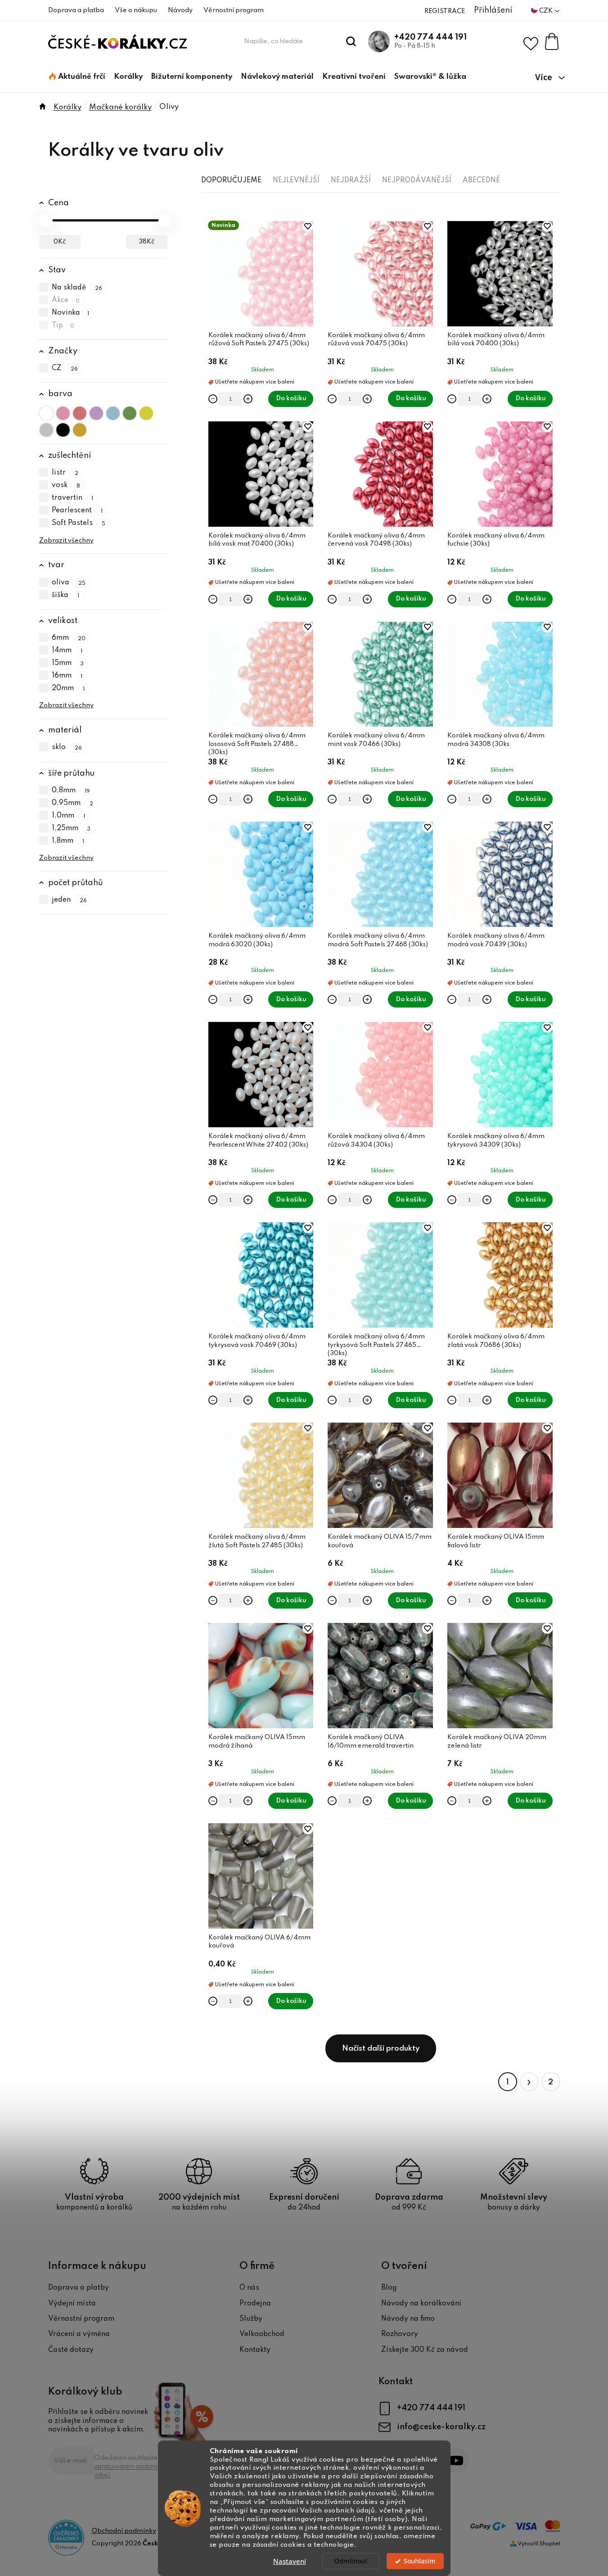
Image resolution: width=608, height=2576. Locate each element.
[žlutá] (146, 413)
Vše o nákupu (136, 10)
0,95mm (73, 803)
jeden (70, 900)
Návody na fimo (408, 2319)
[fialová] (96, 413)
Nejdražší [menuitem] (351, 181)
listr (65, 473)
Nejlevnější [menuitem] (296, 181)
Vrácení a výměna (79, 2334)
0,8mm (71, 791)
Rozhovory (400, 2334)
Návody (180, 10)
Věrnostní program (234, 10)
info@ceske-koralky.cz (441, 2427)
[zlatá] (80, 430)
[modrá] (113, 413)
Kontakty (255, 2350)
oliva (69, 583)
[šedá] (46, 430)
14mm (67, 651)
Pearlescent (77, 511)
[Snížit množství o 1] (213, 399)
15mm (68, 663)
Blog (389, 2288)
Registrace (445, 11)
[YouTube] (456, 2461)
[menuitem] (77, 77)
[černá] (63, 430)
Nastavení (290, 2561)
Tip (63, 325)
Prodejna (255, 2304)
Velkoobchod (262, 2334)
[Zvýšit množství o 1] (248, 399)
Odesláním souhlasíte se (131, 2467)
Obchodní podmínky (124, 2531)
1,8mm (68, 841)
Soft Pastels (79, 524)
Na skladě (77, 288)
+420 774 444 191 (430, 37)
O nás (249, 2288)
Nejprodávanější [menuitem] (417, 181)
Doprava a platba (76, 10)
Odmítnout (351, 2561)
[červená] (80, 413)
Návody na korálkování (421, 2304)
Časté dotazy (71, 2350)
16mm (67, 676)
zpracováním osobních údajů (128, 2471)
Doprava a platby (79, 2288)
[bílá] (46, 413)
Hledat (351, 41)
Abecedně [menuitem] (481, 181)
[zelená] (130, 413)
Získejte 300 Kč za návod (425, 2350)
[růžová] (63, 413)
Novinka (71, 313)
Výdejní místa (72, 2304)
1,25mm (71, 828)
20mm (68, 688)
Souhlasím (419, 2561)
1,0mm (69, 816)
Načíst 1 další (381, 2048)
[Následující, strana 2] (529, 2082)
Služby (251, 2319)
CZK (547, 11)
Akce (66, 300)
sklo (67, 748)
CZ (65, 368)
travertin (73, 498)
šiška (66, 595)
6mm (69, 638)
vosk (66, 486)
